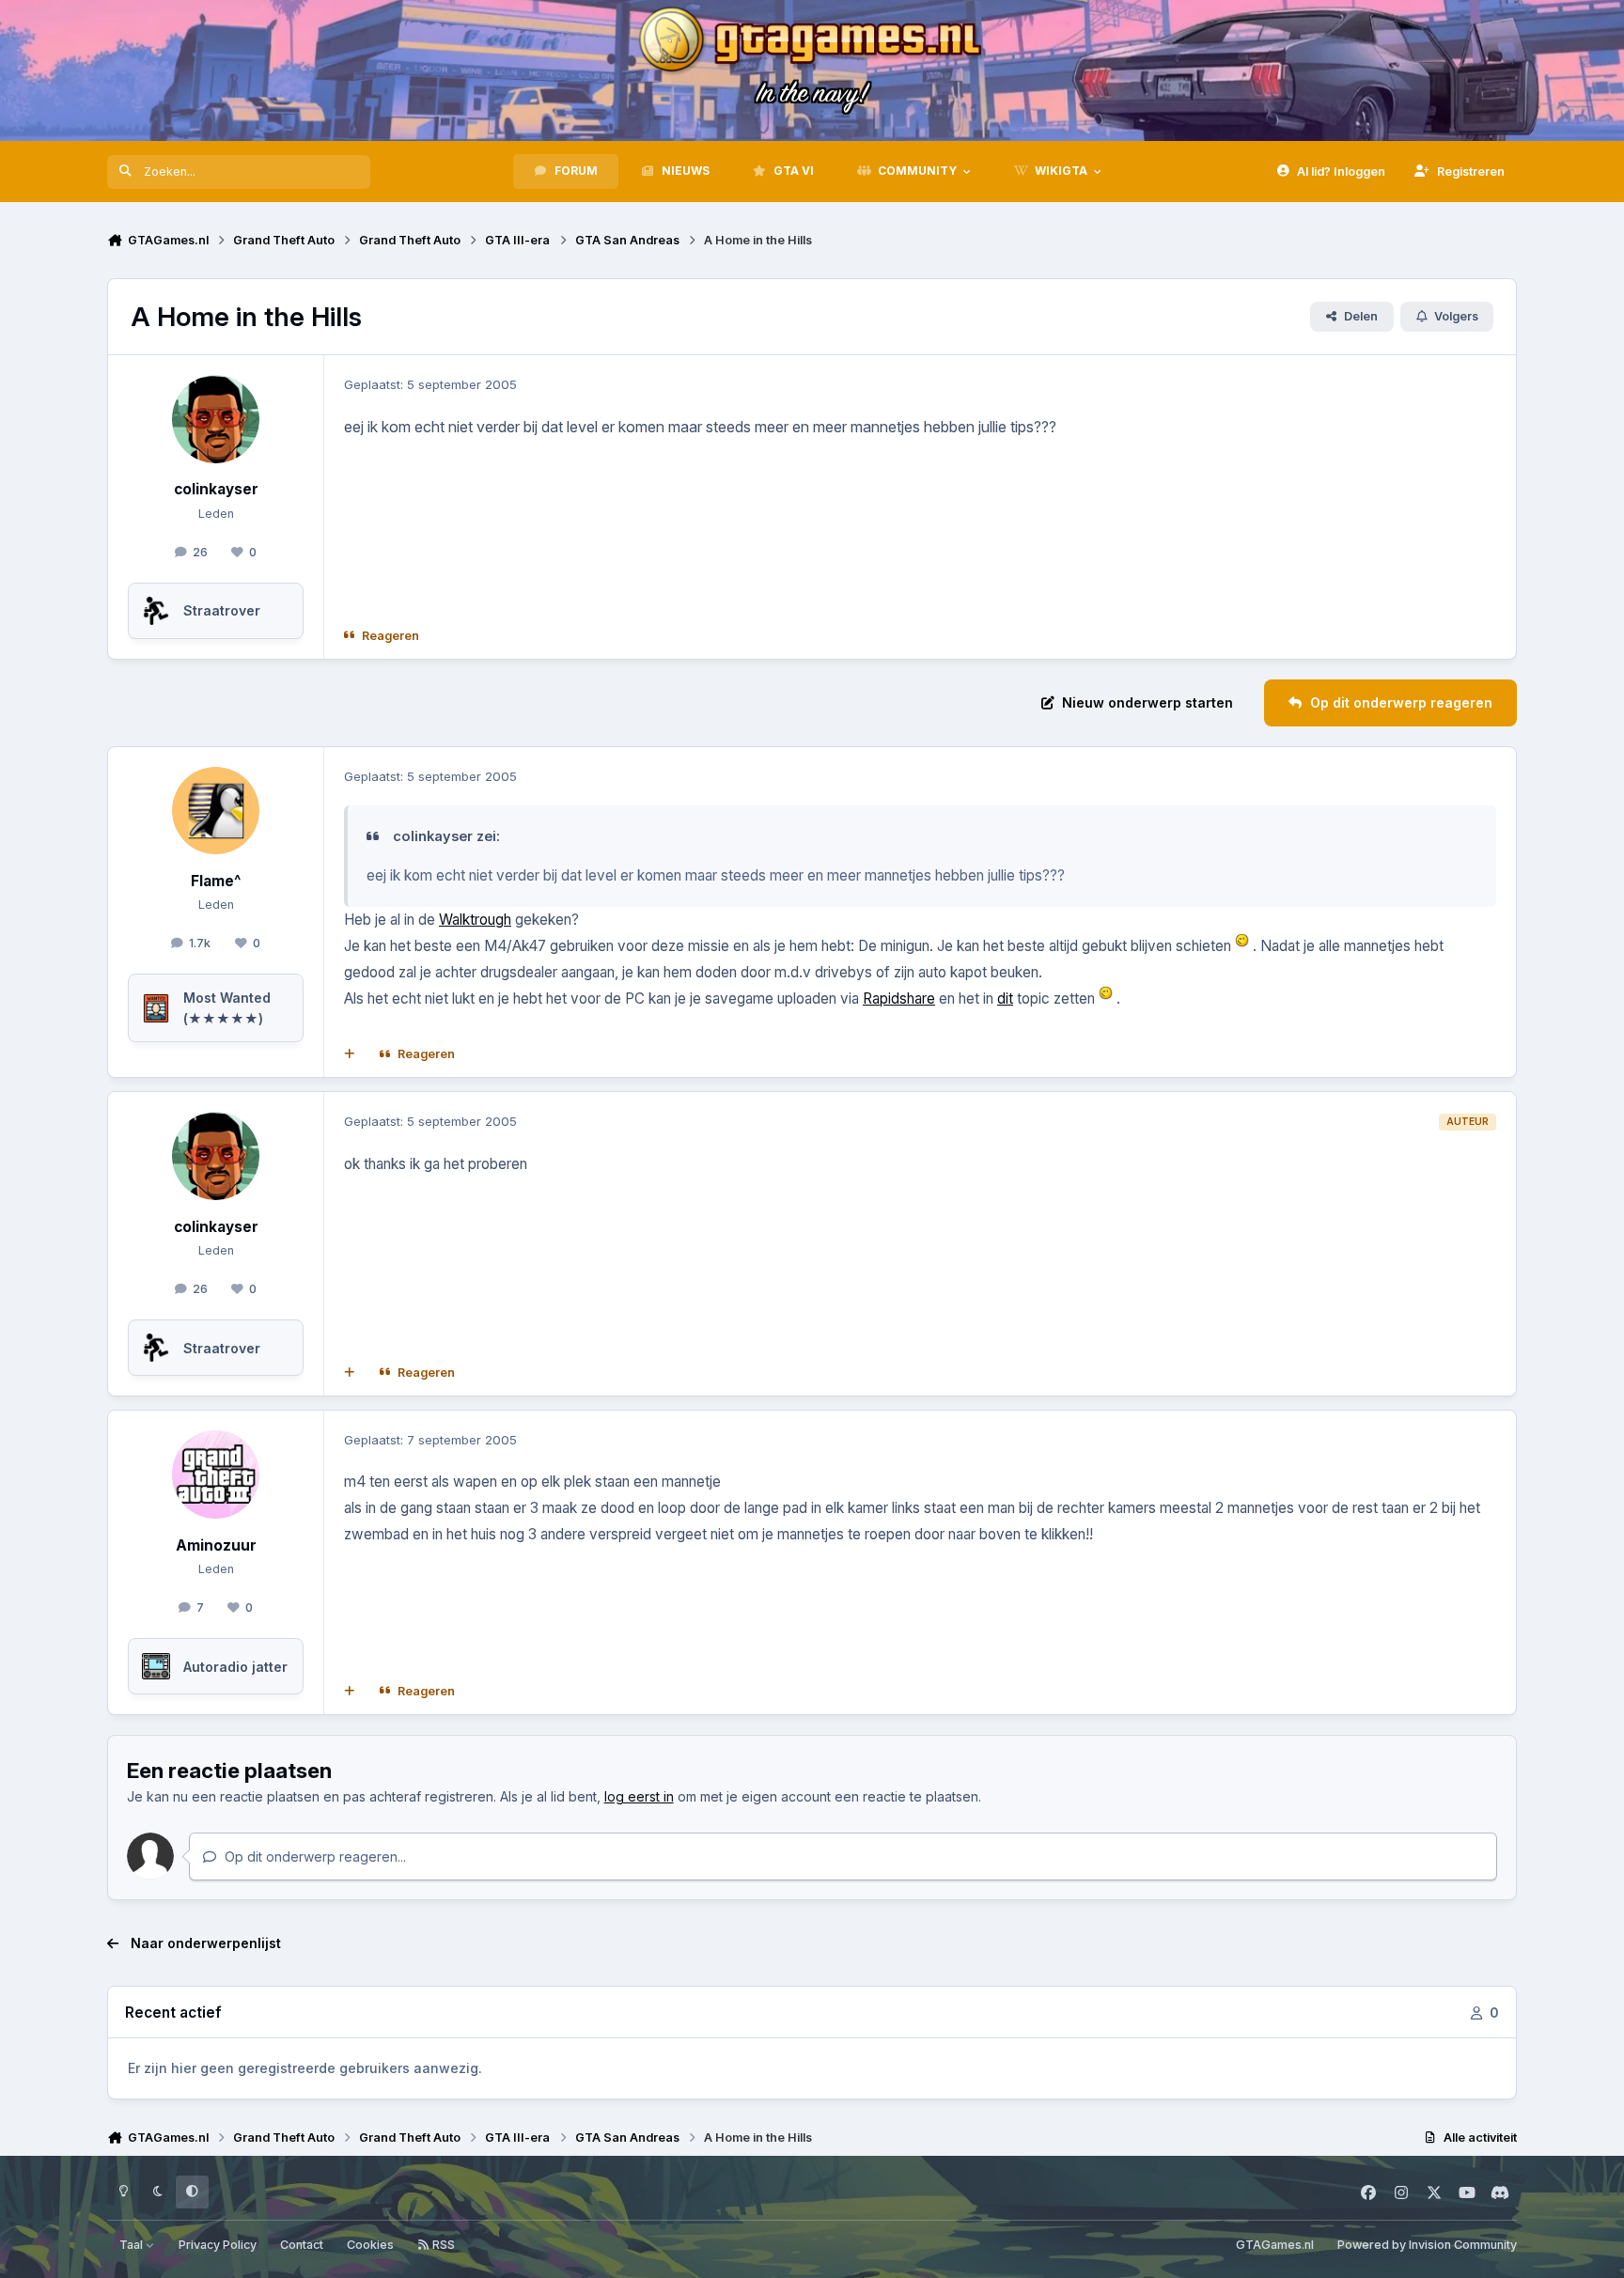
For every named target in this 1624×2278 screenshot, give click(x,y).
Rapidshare (899, 999)
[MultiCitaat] (350, 1054)
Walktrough (475, 920)
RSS (442, 2245)
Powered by (1427, 2245)
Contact (302, 2245)
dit (1005, 999)
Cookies (370, 2245)
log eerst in (639, 1796)
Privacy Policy (218, 2245)
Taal (133, 2245)
